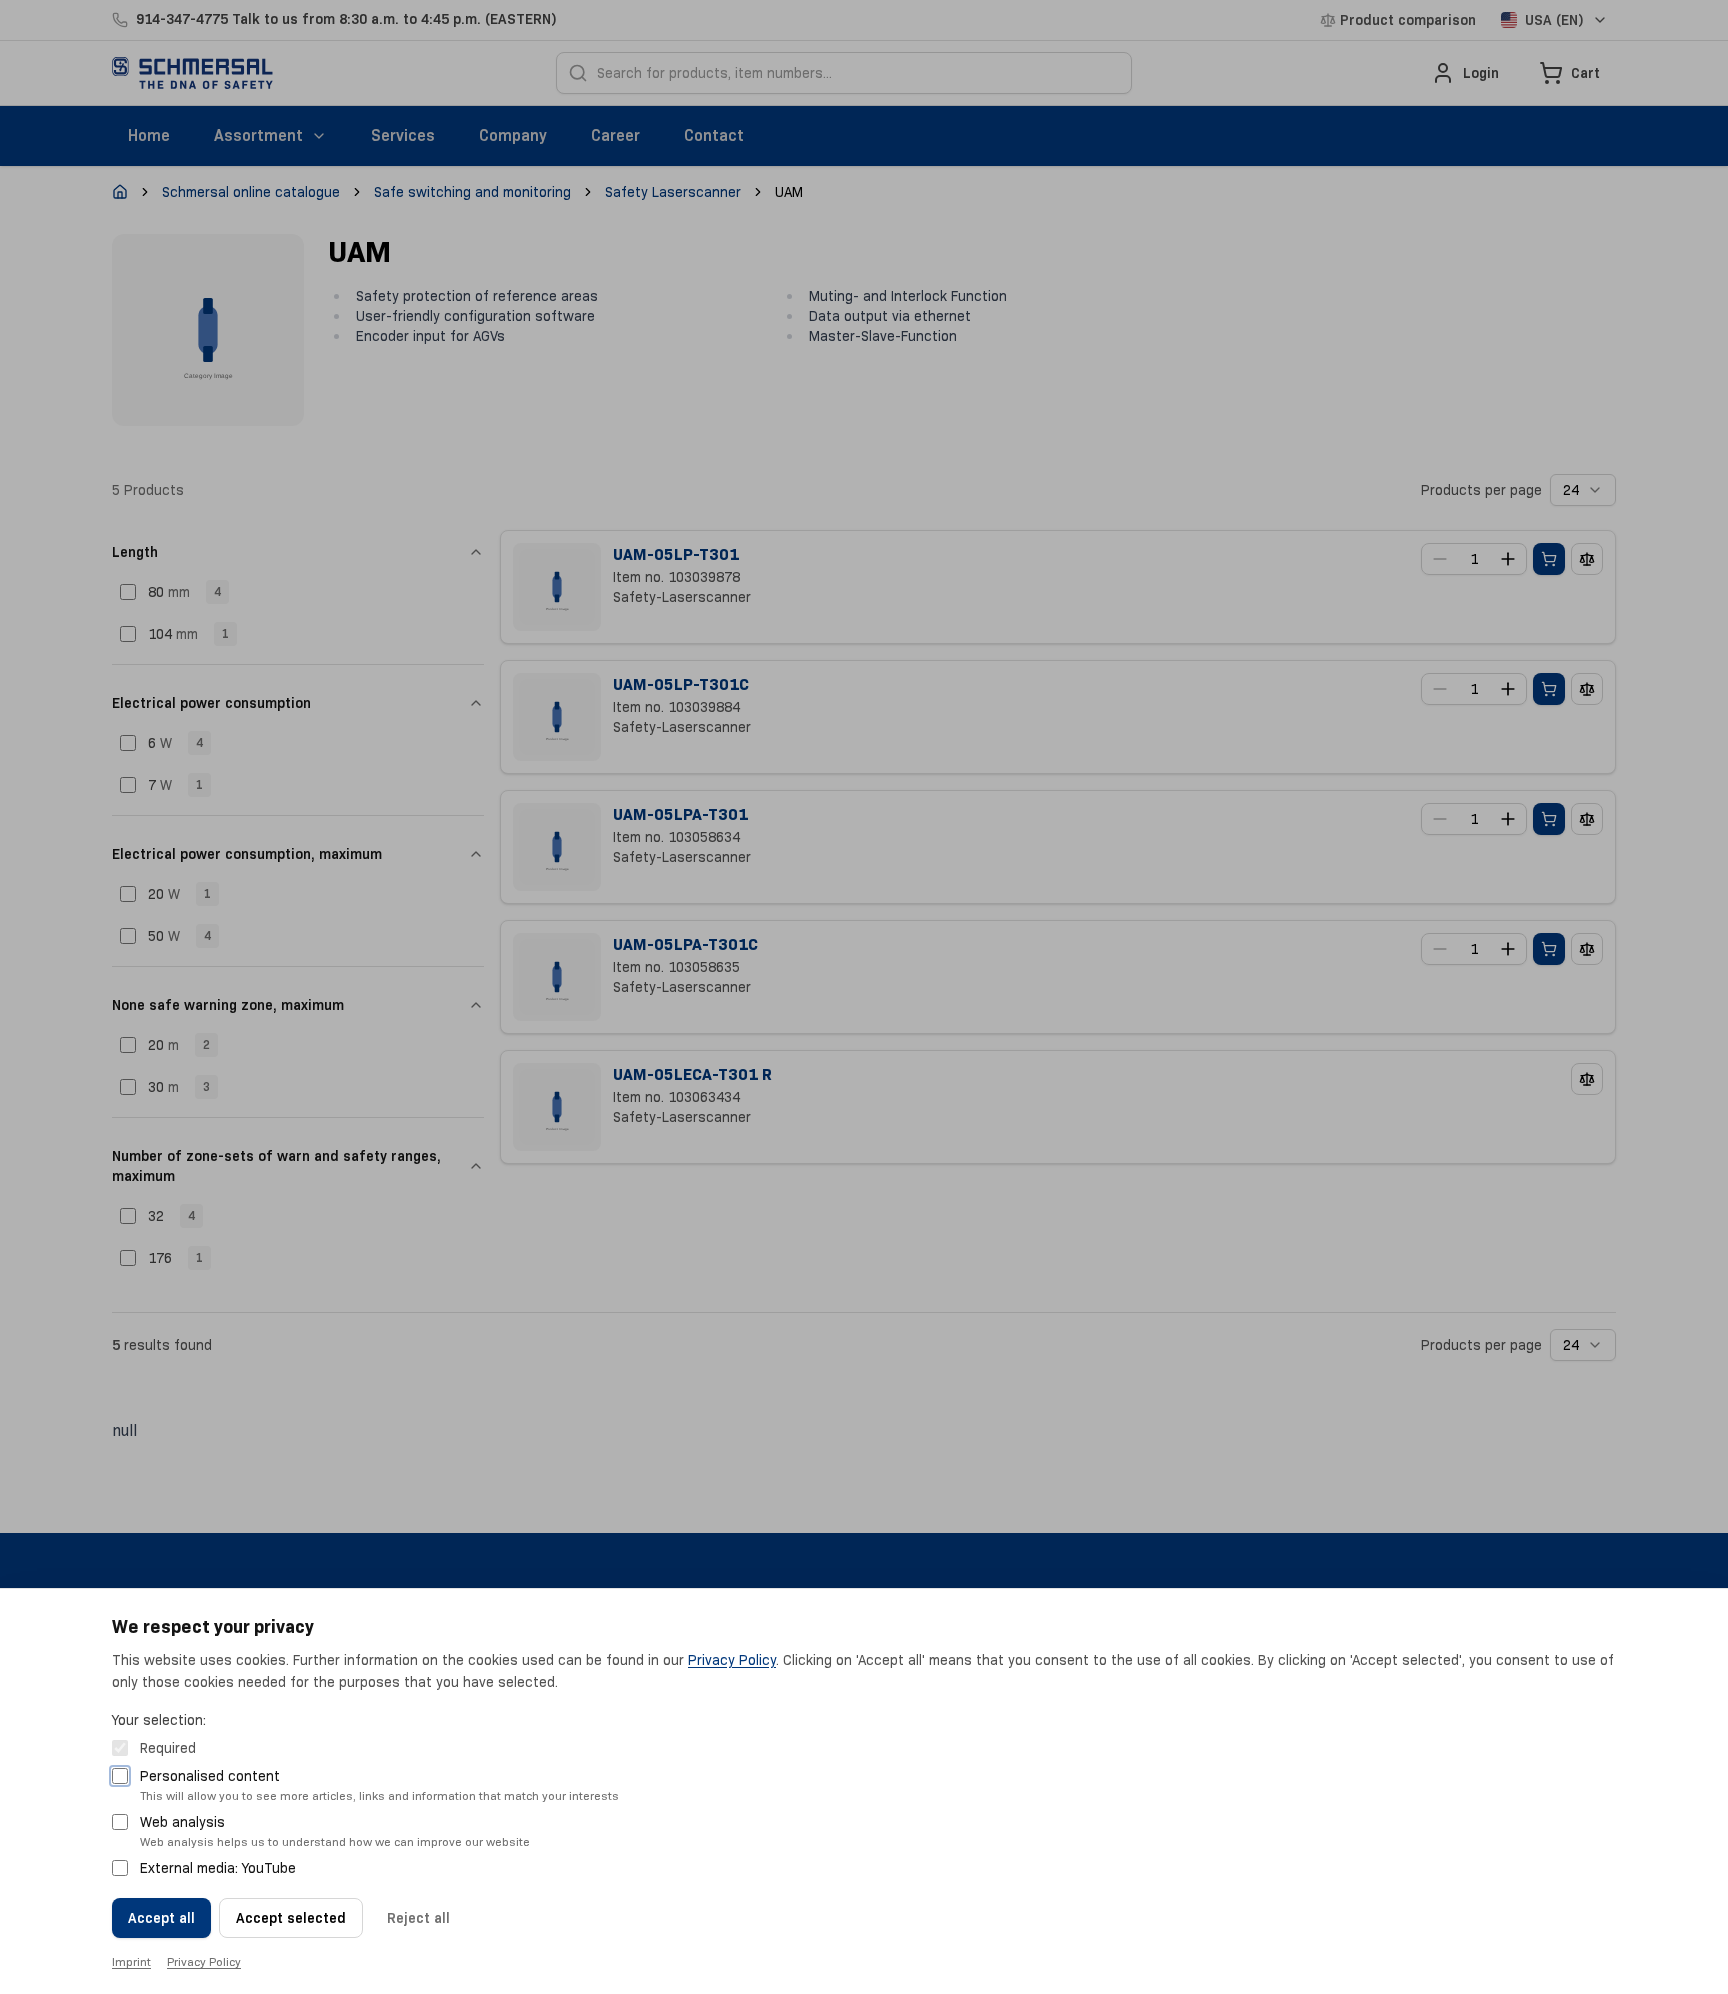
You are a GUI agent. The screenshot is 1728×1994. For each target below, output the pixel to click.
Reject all (418, 1918)
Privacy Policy (732, 1660)
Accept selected (291, 1918)
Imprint (131, 1961)
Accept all (161, 1918)
